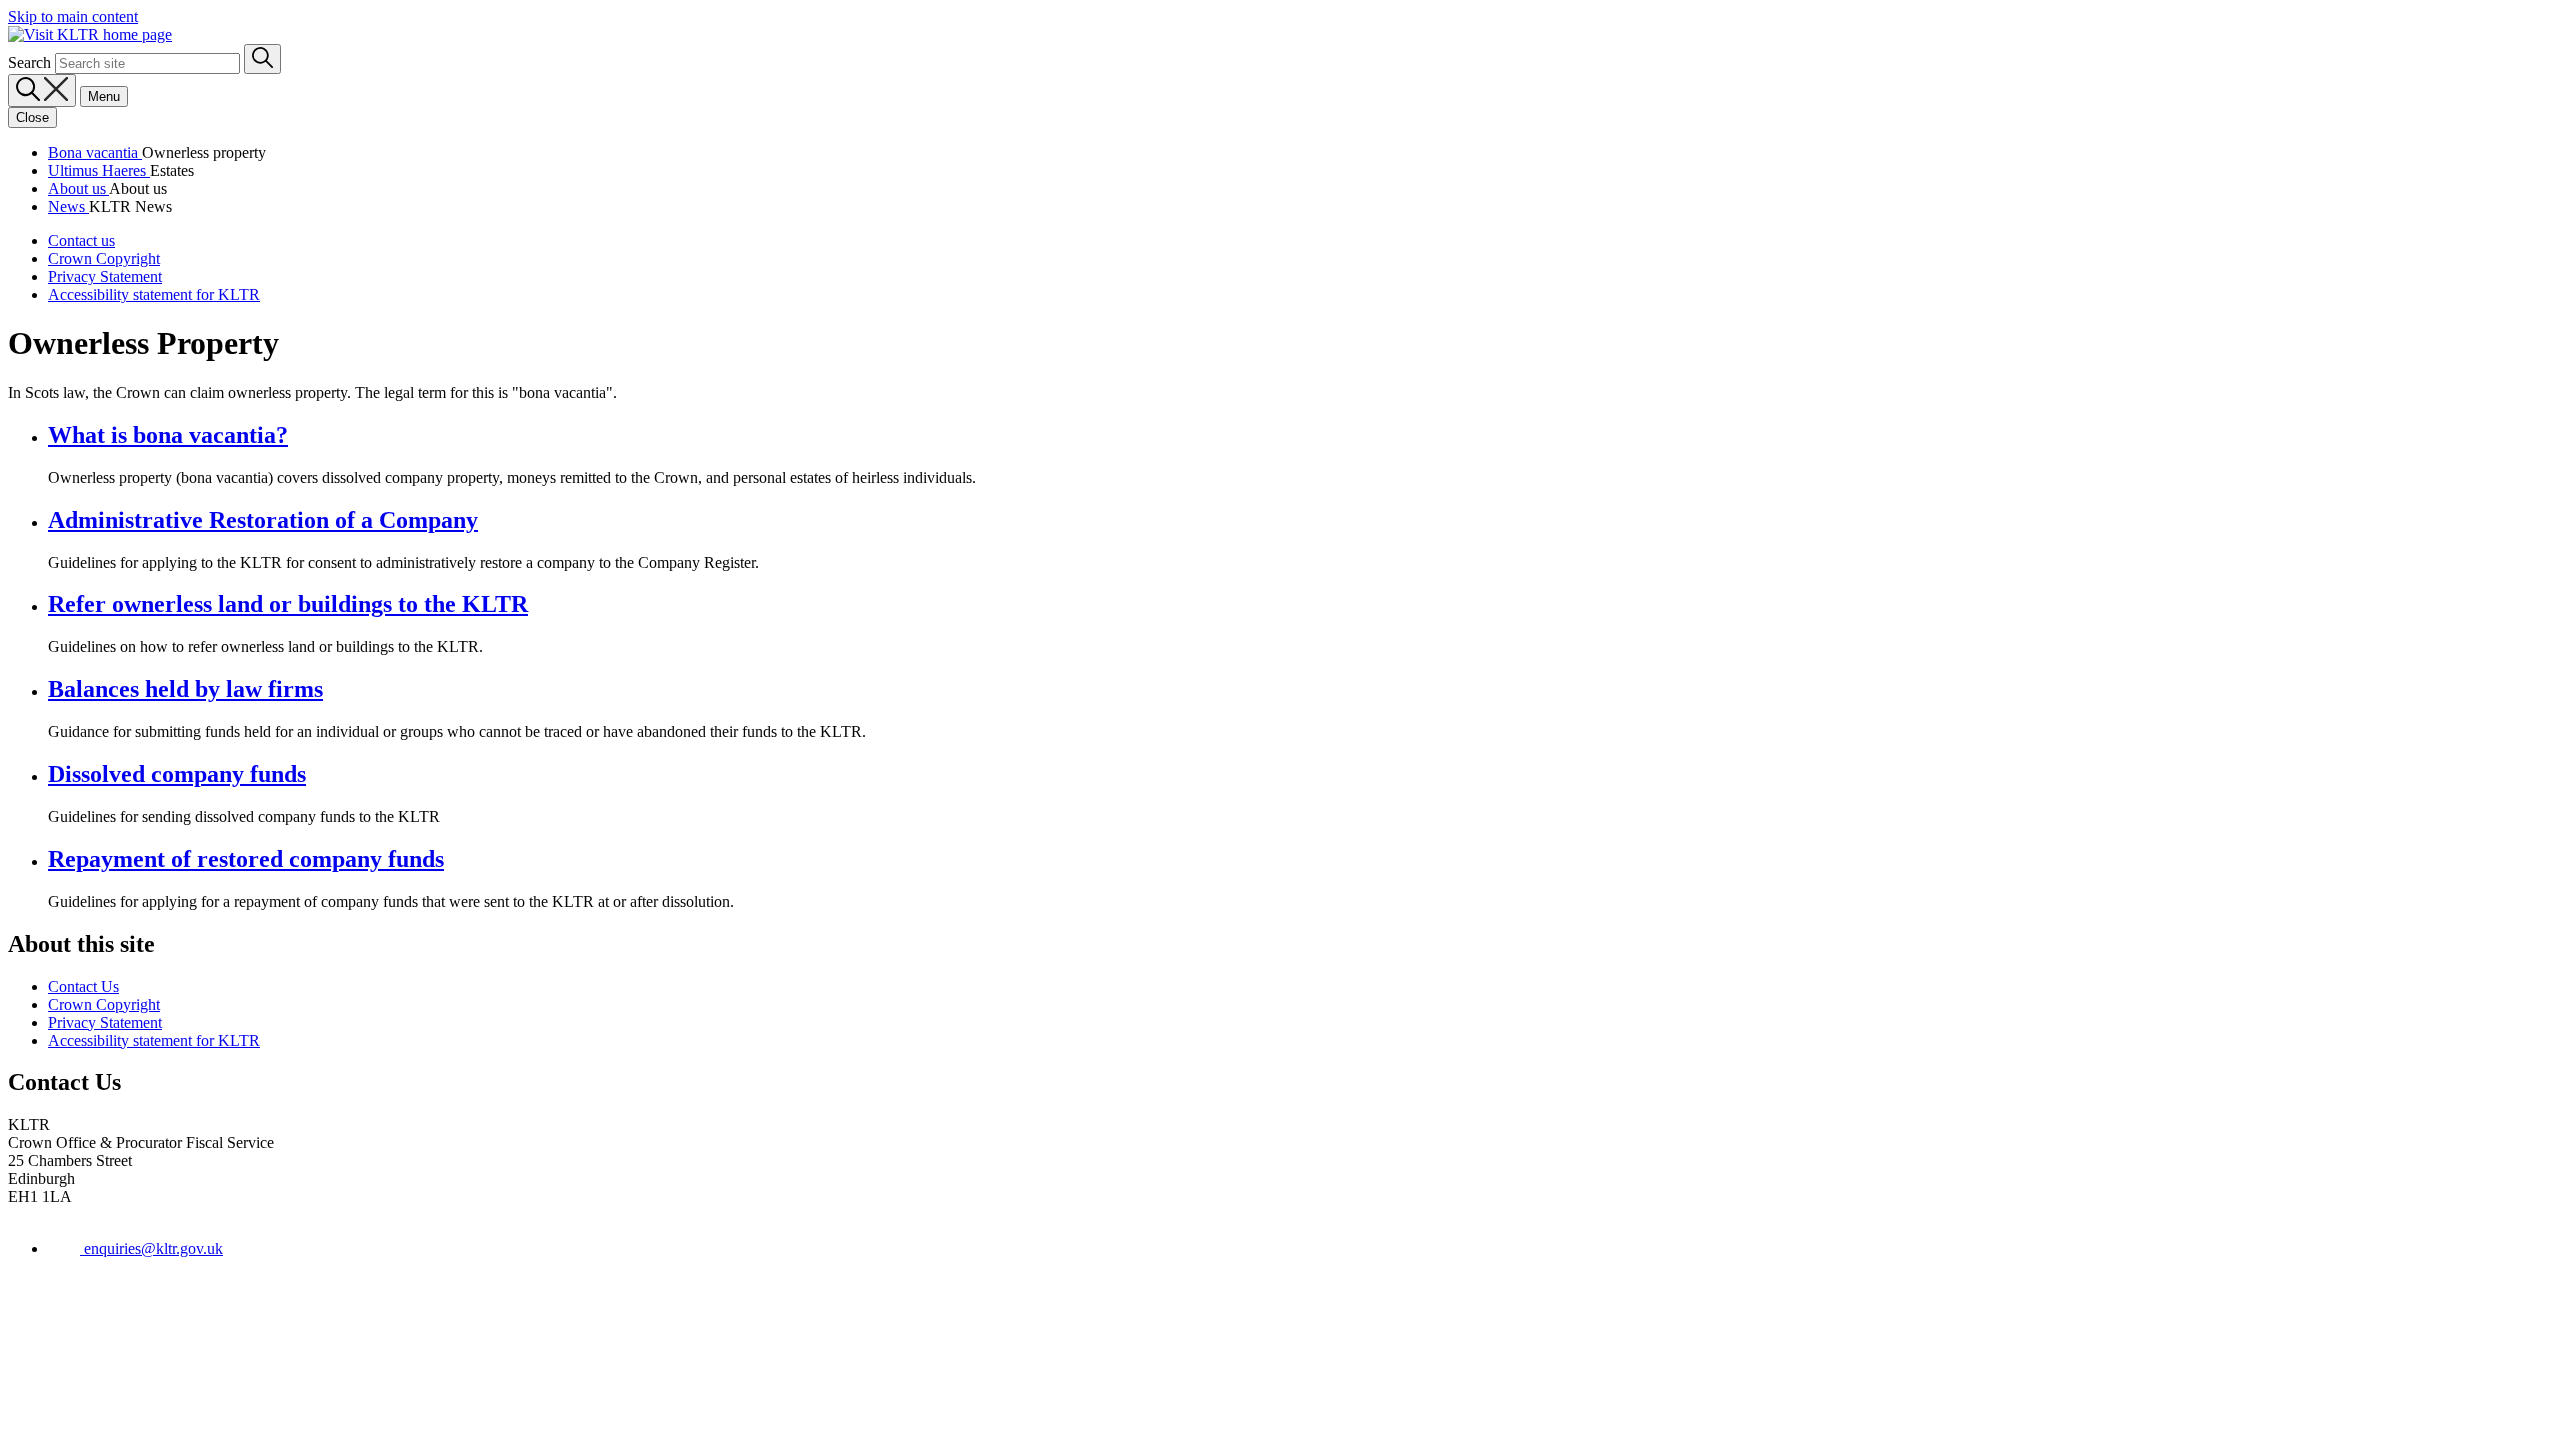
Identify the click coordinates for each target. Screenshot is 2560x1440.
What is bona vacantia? (168, 435)
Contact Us (83, 986)
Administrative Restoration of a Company (263, 520)
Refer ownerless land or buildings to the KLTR (288, 604)
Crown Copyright (104, 258)
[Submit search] (262, 59)
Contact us (81, 240)
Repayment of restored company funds (246, 859)
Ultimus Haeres (99, 170)
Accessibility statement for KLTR (154, 294)
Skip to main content (73, 16)
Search (29, 62)
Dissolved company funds (177, 774)
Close (32, 117)
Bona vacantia (95, 152)
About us (78, 188)
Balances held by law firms (185, 689)
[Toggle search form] (42, 90)
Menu (104, 96)
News (68, 206)
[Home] (90, 34)
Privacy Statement (105, 276)
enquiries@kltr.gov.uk (151, 1248)
